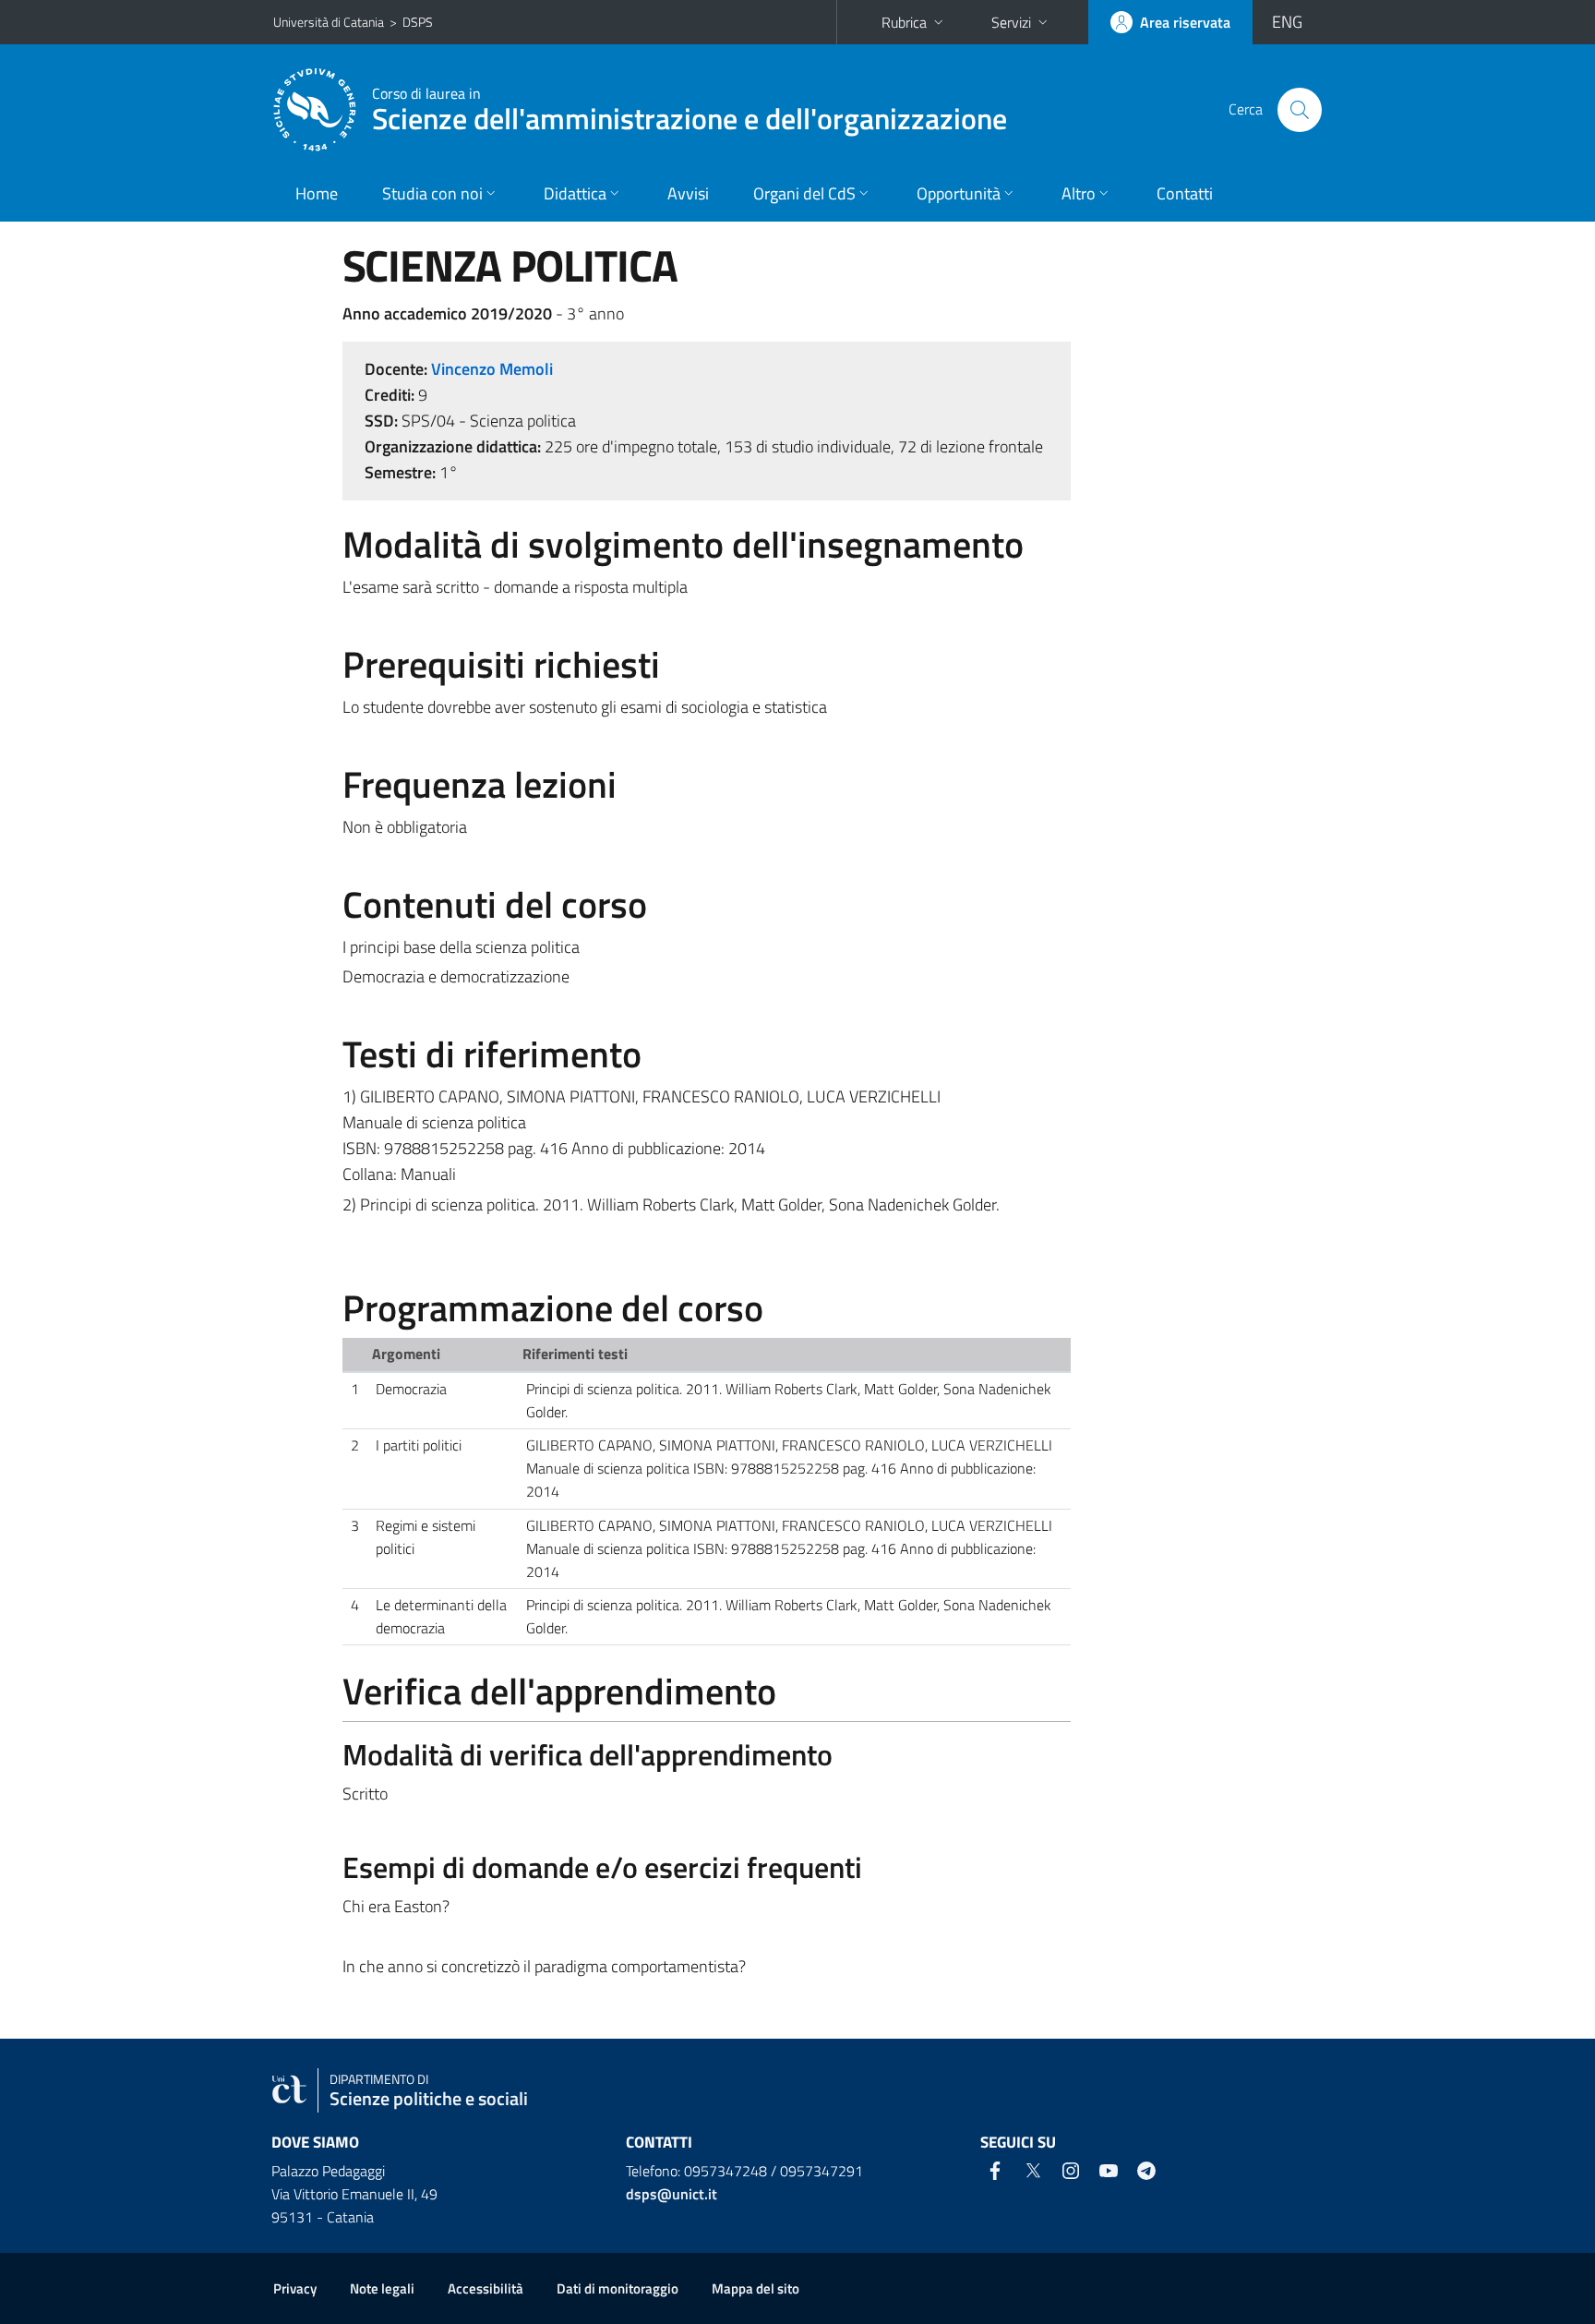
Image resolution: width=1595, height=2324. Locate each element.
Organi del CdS (804, 193)
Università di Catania (329, 22)
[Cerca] (1300, 110)
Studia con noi (432, 193)
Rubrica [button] (904, 22)
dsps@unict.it (672, 2194)
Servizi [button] (1011, 22)
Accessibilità (486, 2288)
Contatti (1185, 193)
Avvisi (688, 193)
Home (317, 193)
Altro (1079, 193)
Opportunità (959, 193)
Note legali (382, 2288)
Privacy (295, 2288)
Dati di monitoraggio (618, 2288)
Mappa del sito (756, 2288)
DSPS (418, 22)
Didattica (575, 193)
